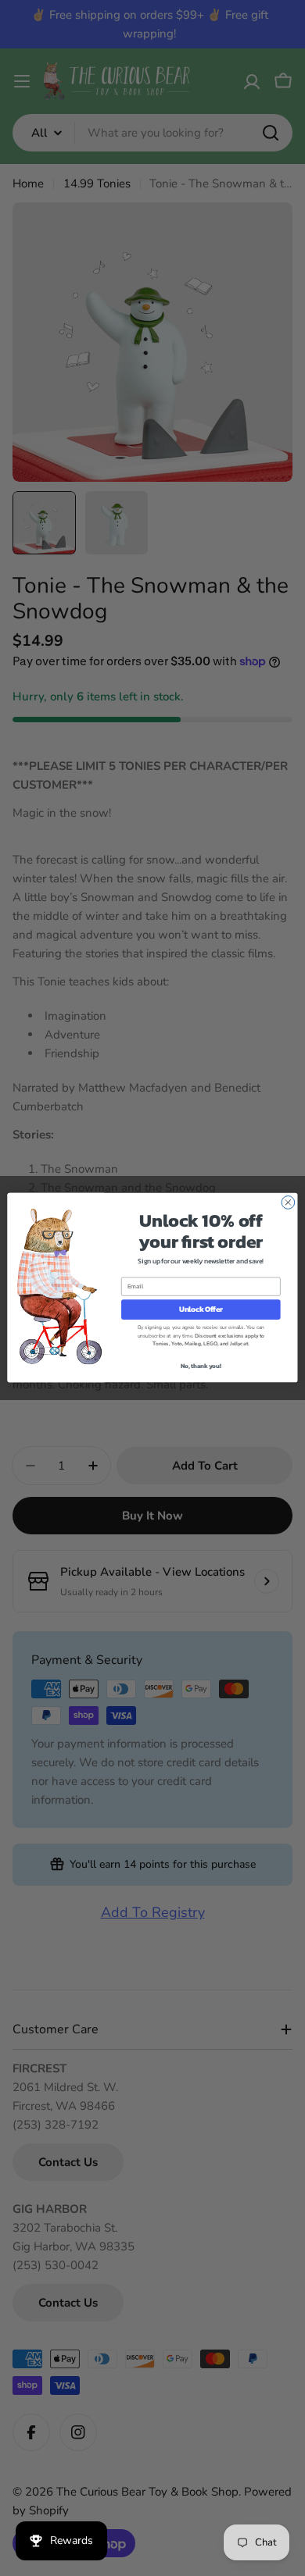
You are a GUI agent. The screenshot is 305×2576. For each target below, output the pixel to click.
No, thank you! (201, 1366)
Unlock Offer (201, 1309)
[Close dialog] (288, 1203)
